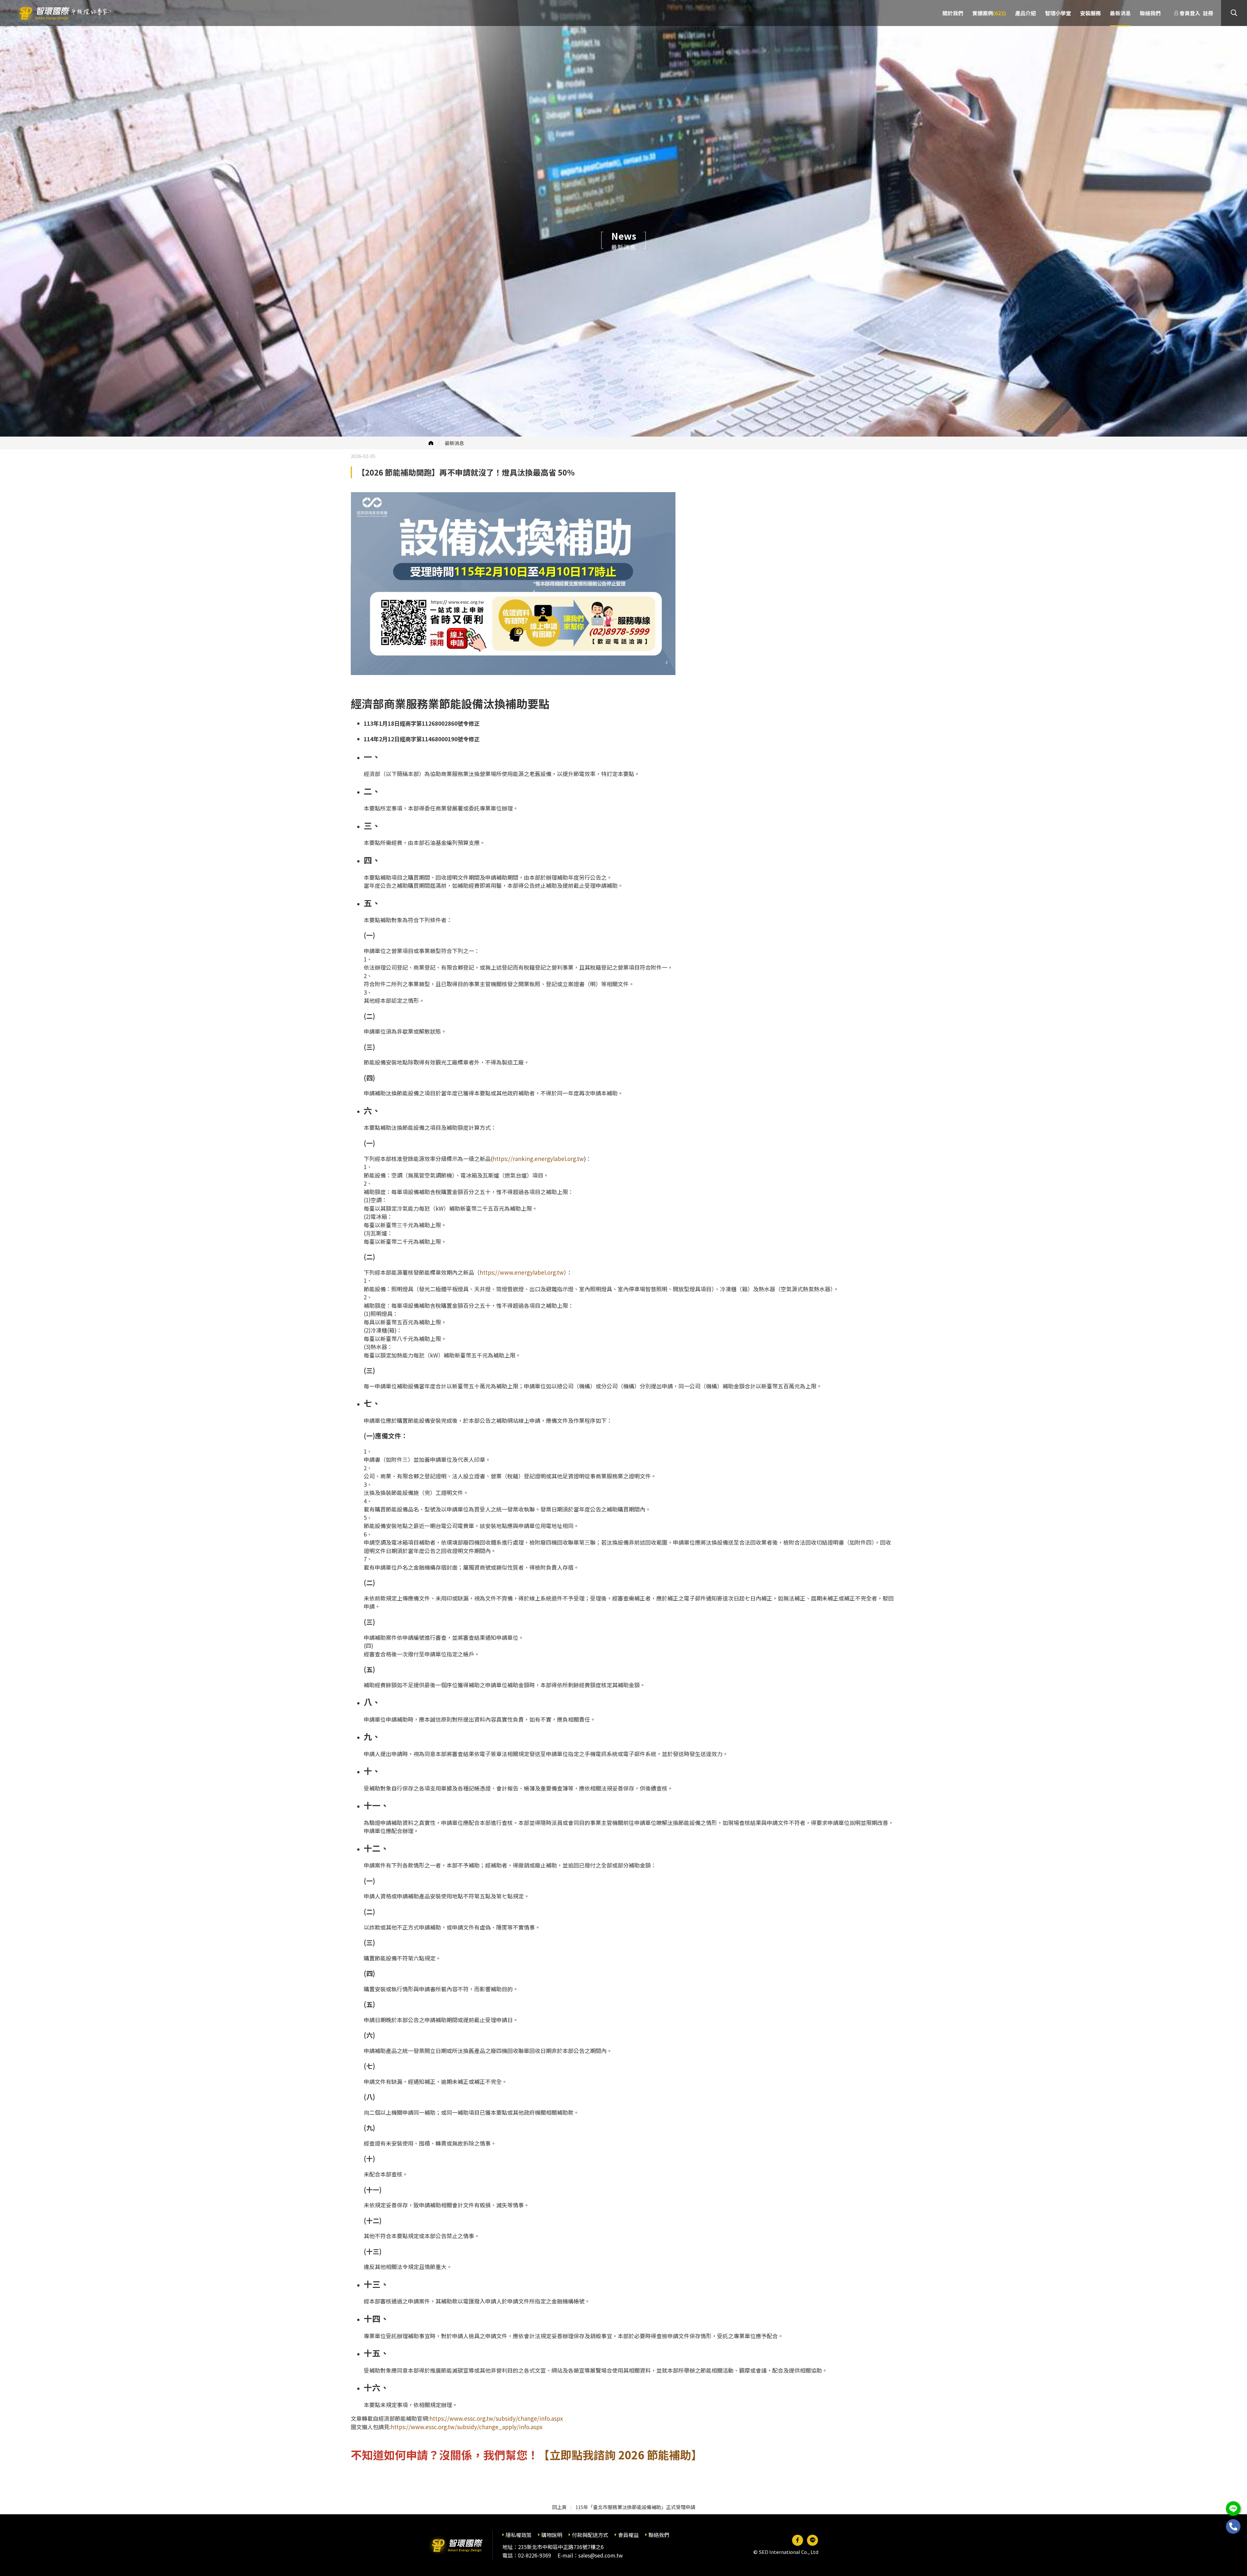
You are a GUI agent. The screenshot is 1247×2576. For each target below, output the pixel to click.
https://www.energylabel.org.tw (522, 1272)
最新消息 (454, 443)
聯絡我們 (659, 2535)
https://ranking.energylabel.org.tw (538, 1159)
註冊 (1208, 13)
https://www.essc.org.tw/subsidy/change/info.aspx (496, 2418)
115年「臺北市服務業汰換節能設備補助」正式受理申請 (635, 2507)
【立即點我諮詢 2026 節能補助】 (620, 2455)
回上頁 (559, 2507)
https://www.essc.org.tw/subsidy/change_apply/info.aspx (466, 2427)
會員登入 (1190, 13)
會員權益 (628, 2535)
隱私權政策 (519, 2535)
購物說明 (552, 2535)
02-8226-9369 (535, 2555)
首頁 (431, 443)
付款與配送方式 (590, 2535)
